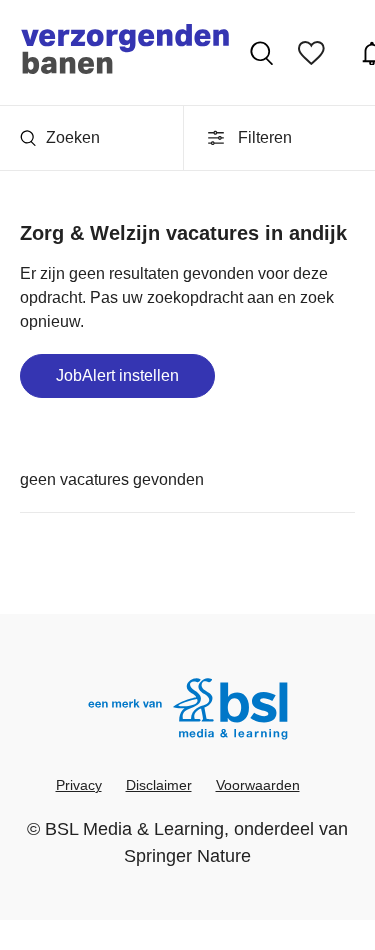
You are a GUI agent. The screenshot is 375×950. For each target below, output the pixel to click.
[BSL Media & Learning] (188, 711)
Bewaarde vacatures (316, 53)
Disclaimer (159, 785)
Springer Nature (187, 856)
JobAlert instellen (117, 375)
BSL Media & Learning (134, 829)
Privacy (79, 785)
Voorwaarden (258, 785)
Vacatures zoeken (264, 53)
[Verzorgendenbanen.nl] (125, 52)
